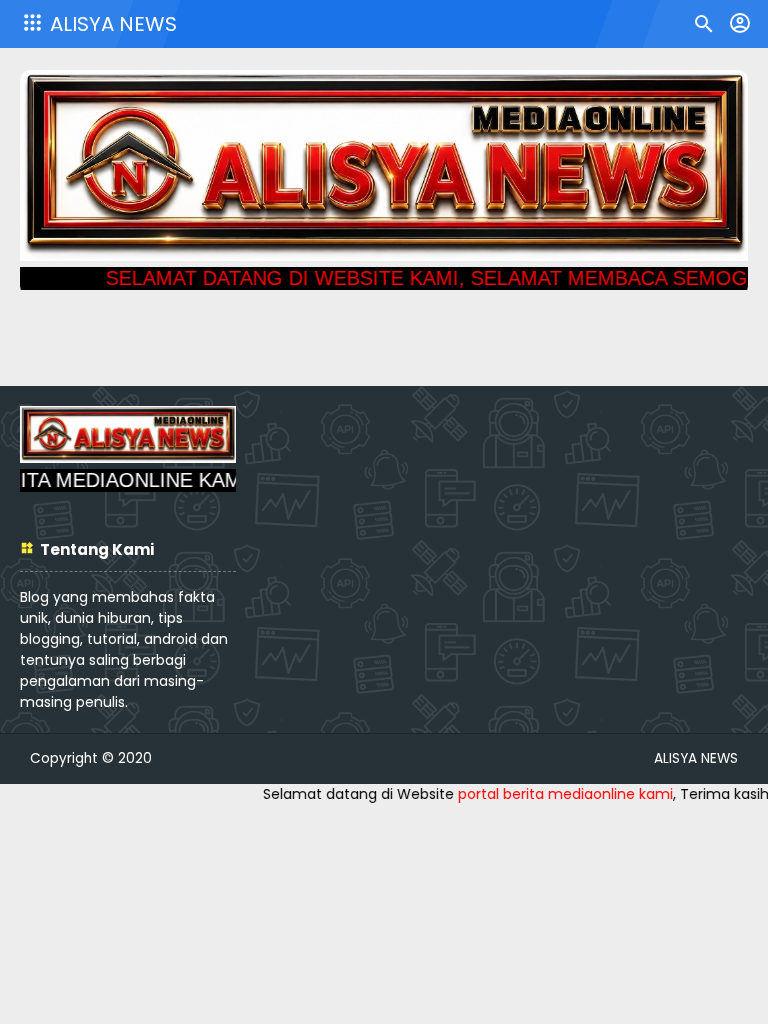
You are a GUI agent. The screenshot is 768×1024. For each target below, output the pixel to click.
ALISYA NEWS (113, 24)
